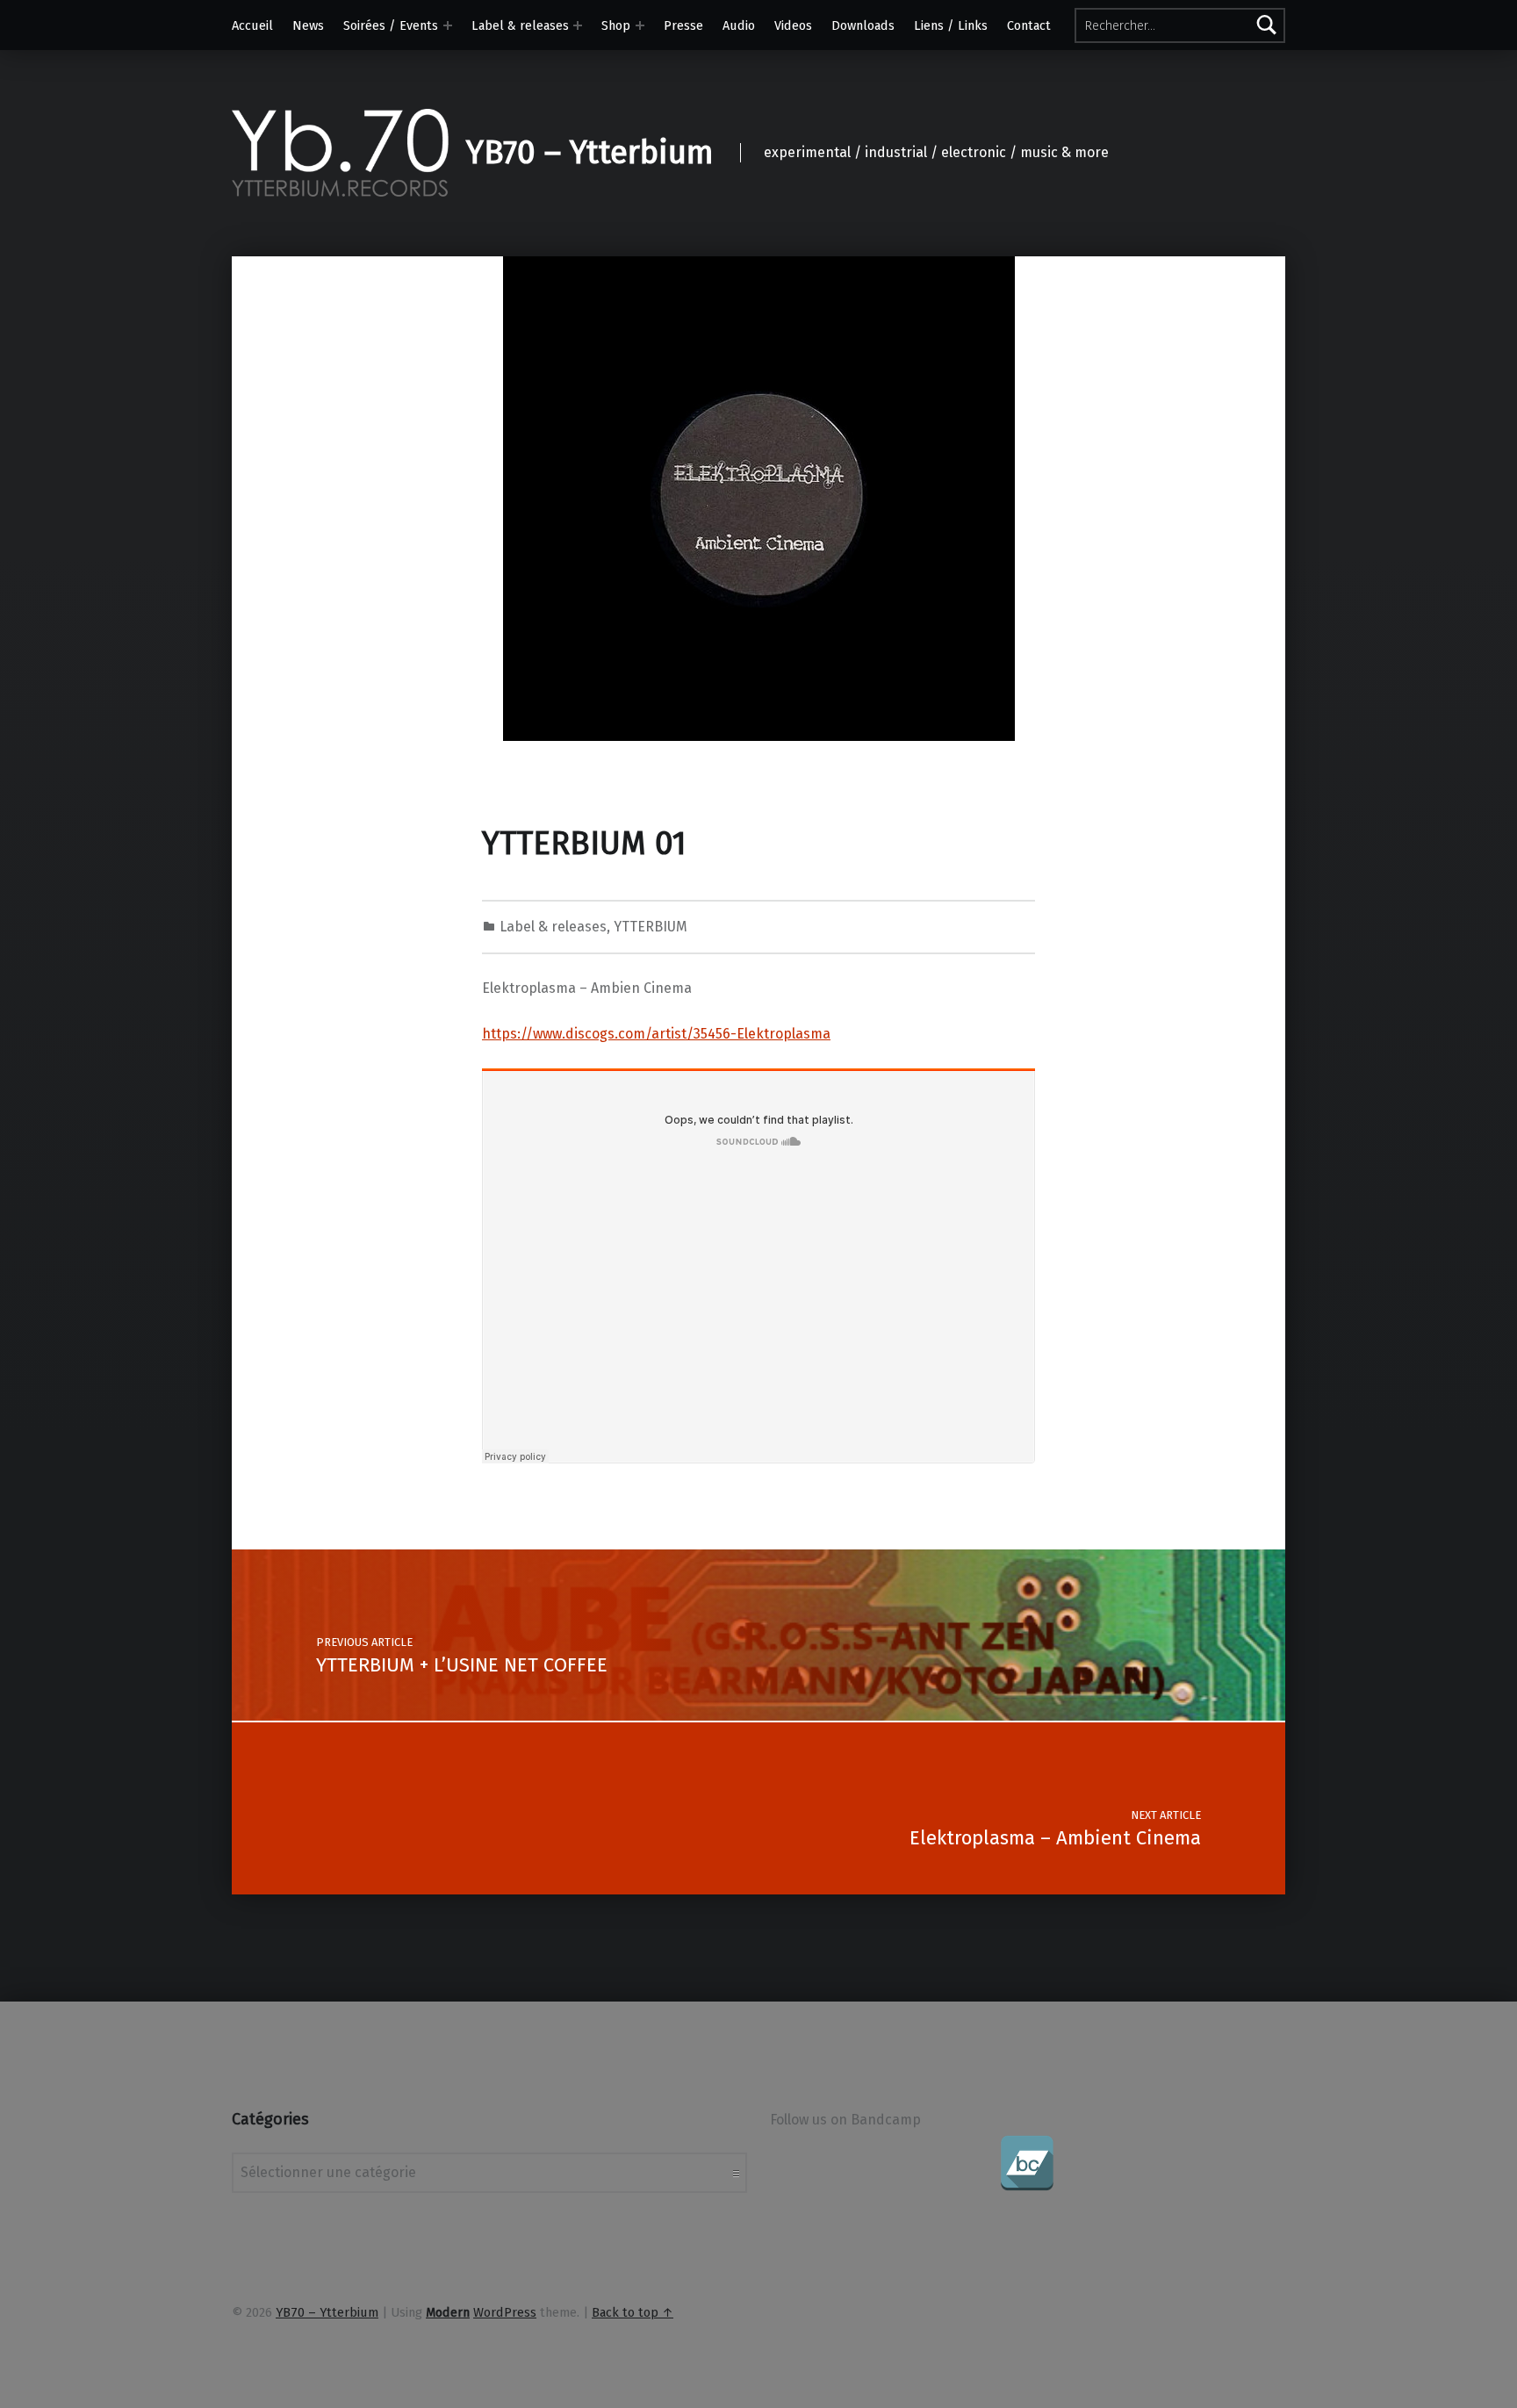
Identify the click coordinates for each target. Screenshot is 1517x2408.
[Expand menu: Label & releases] (578, 25)
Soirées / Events (391, 25)
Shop (616, 25)
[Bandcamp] (1027, 2163)
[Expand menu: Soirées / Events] (448, 25)
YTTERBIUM (651, 927)
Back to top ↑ (633, 2312)
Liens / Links (951, 25)
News (308, 25)
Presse (683, 25)
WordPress (505, 2312)
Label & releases (520, 25)
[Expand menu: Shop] (640, 25)
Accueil (252, 25)
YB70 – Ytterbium (590, 153)
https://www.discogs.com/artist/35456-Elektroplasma (656, 1034)
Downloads (863, 25)
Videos (793, 25)
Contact (1029, 25)
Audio (739, 25)
